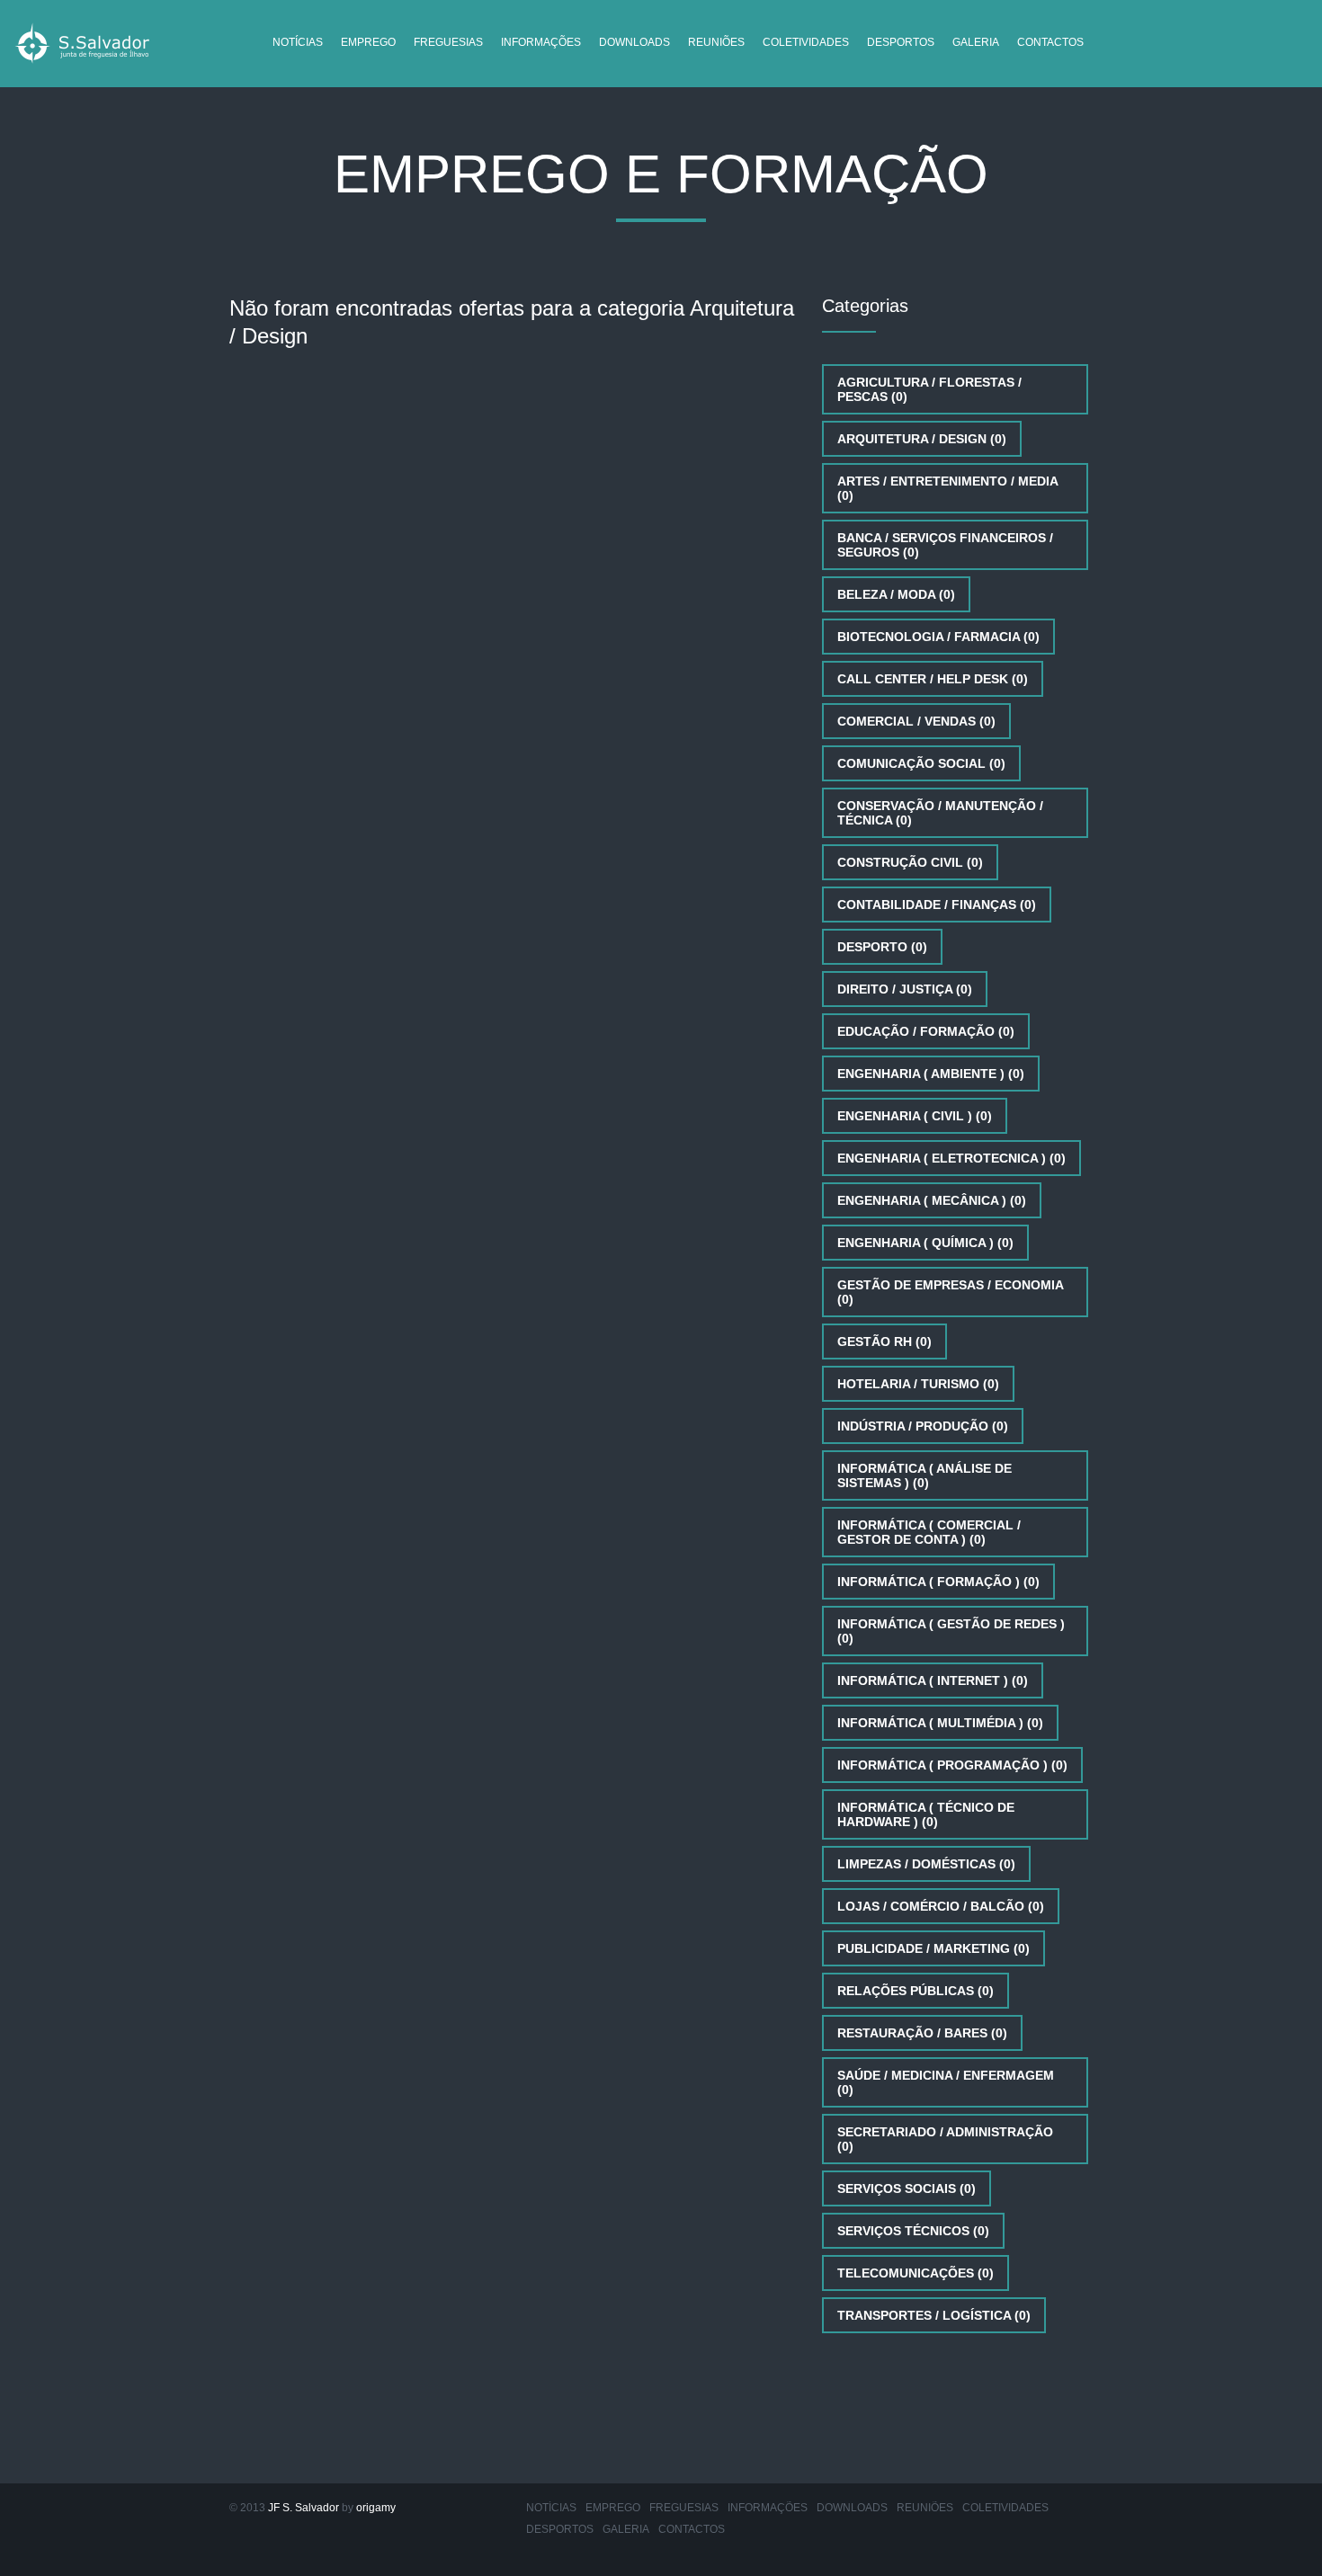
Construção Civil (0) (910, 862)
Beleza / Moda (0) (896, 594)
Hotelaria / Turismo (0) (918, 1384)
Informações (541, 42)
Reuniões (716, 42)
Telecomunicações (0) (916, 2273)
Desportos (901, 42)
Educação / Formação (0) (926, 1031)
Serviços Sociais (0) (907, 2188)
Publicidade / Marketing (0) (933, 1948)
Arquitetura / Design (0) (922, 439)
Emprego (368, 42)
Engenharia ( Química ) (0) (925, 1243)
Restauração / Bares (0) (922, 2033)
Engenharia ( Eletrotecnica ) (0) (951, 1158)
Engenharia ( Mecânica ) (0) (932, 1200)
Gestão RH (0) (884, 1341)
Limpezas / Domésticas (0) (926, 1864)
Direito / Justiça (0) (905, 989)
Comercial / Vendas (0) (916, 721)
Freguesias (448, 42)
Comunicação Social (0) (921, 763)
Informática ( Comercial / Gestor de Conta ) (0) (929, 1532)
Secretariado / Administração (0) (945, 2139)
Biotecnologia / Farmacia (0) (938, 637)
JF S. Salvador (304, 2508)
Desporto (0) (882, 947)
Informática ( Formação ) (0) (938, 1582)
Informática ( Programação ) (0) (952, 1765)
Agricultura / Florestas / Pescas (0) (929, 389)
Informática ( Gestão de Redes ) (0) (951, 1631)
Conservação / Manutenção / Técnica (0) (940, 813)
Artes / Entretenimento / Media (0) (948, 488)
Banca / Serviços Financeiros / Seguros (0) (945, 545)
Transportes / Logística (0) (934, 2315)
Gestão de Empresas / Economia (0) (951, 1292)
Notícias (298, 42)
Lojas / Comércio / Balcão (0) (941, 1906)
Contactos (1050, 42)
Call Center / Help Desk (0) (933, 679)
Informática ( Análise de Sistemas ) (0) (925, 1475)
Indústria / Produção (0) (923, 1426)
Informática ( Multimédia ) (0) (940, 1723)
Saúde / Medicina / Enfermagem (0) (946, 2082)
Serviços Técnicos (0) (913, 2231)
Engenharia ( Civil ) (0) (915, 1116)
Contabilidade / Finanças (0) (937, 905)
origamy (376, 2508)
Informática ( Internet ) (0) (933, 1680)
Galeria (976, 42)
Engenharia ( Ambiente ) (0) (931, 1074)
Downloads (634, 42)
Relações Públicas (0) (916, 1991)
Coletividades (806, 42)
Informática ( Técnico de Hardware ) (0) (926, 1814)
